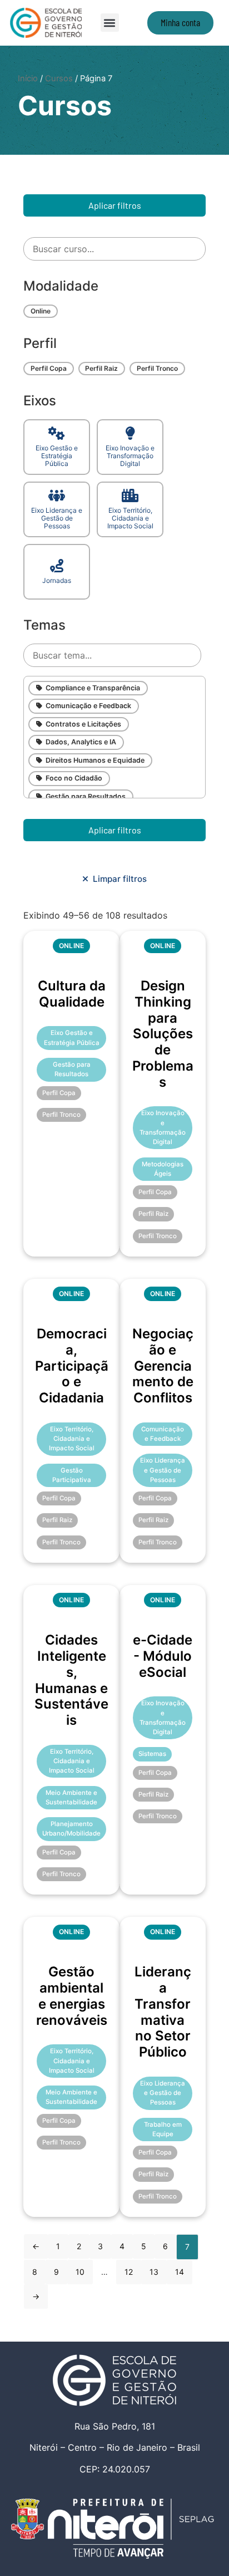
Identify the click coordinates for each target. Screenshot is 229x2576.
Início (28, 78)
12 (129, 2272)
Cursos (59, 78)
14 (180, 2272)
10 (80, 2272)
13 (154, 2272)
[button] (110, 23)
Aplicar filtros (115, 205)
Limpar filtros (118, 879)
